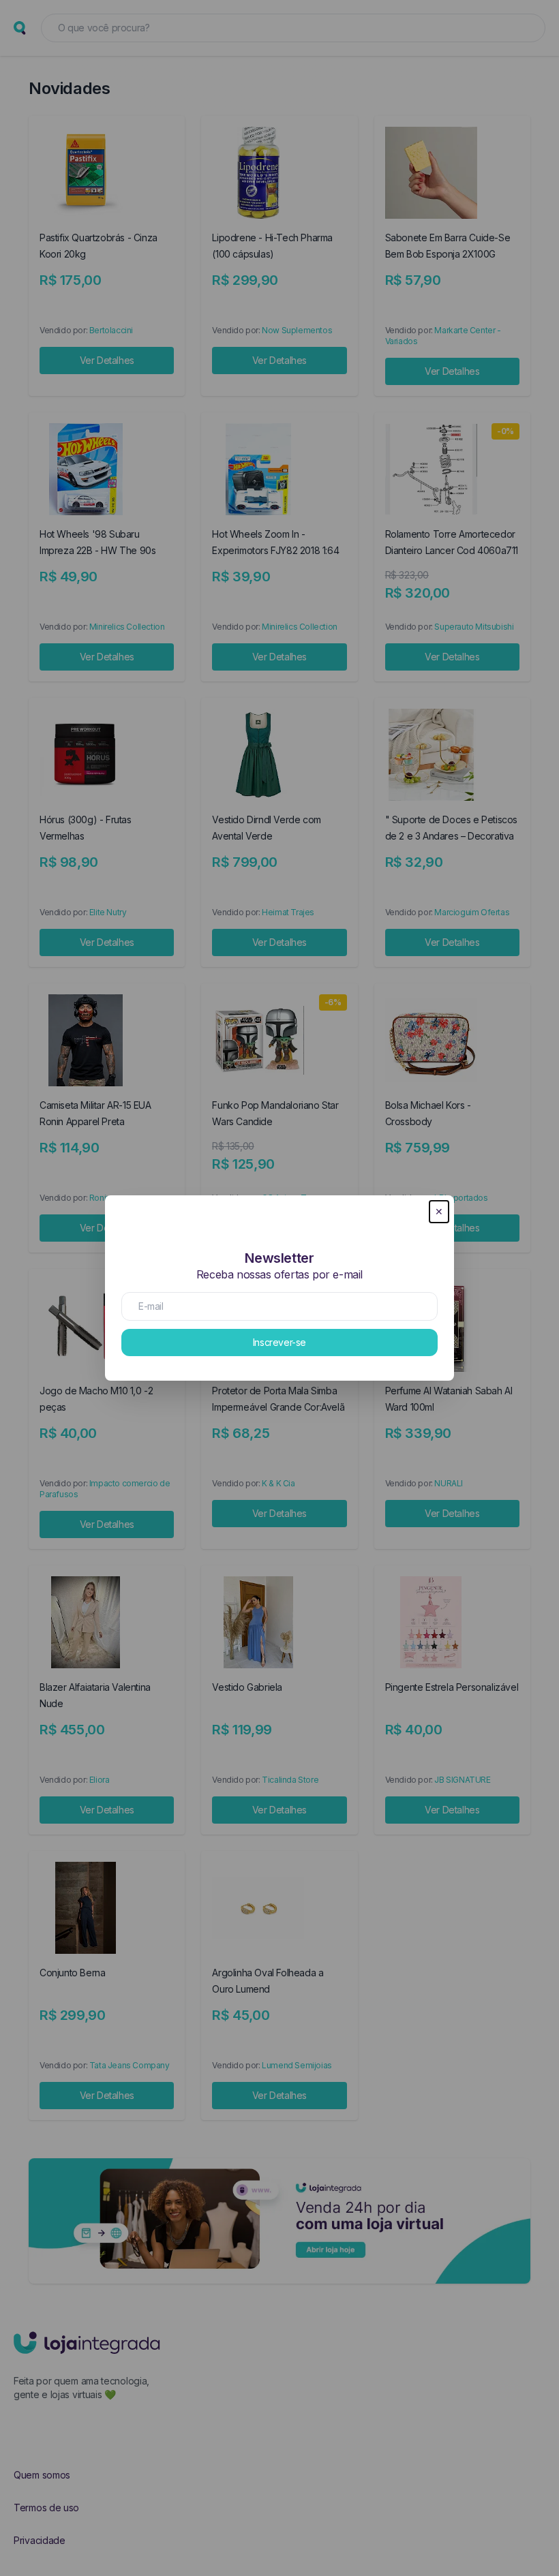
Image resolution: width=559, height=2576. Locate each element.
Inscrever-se (279, 1342)
